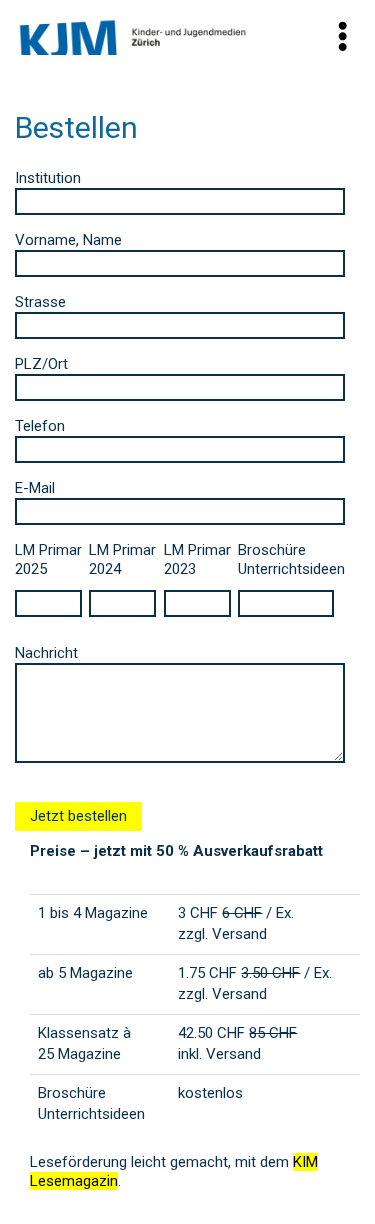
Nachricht (46, 653)
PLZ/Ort (41, 364)
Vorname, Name (68, 240)
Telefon (40, 426)
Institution (48, 178)
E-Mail (35, 488)
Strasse (40, 302)
